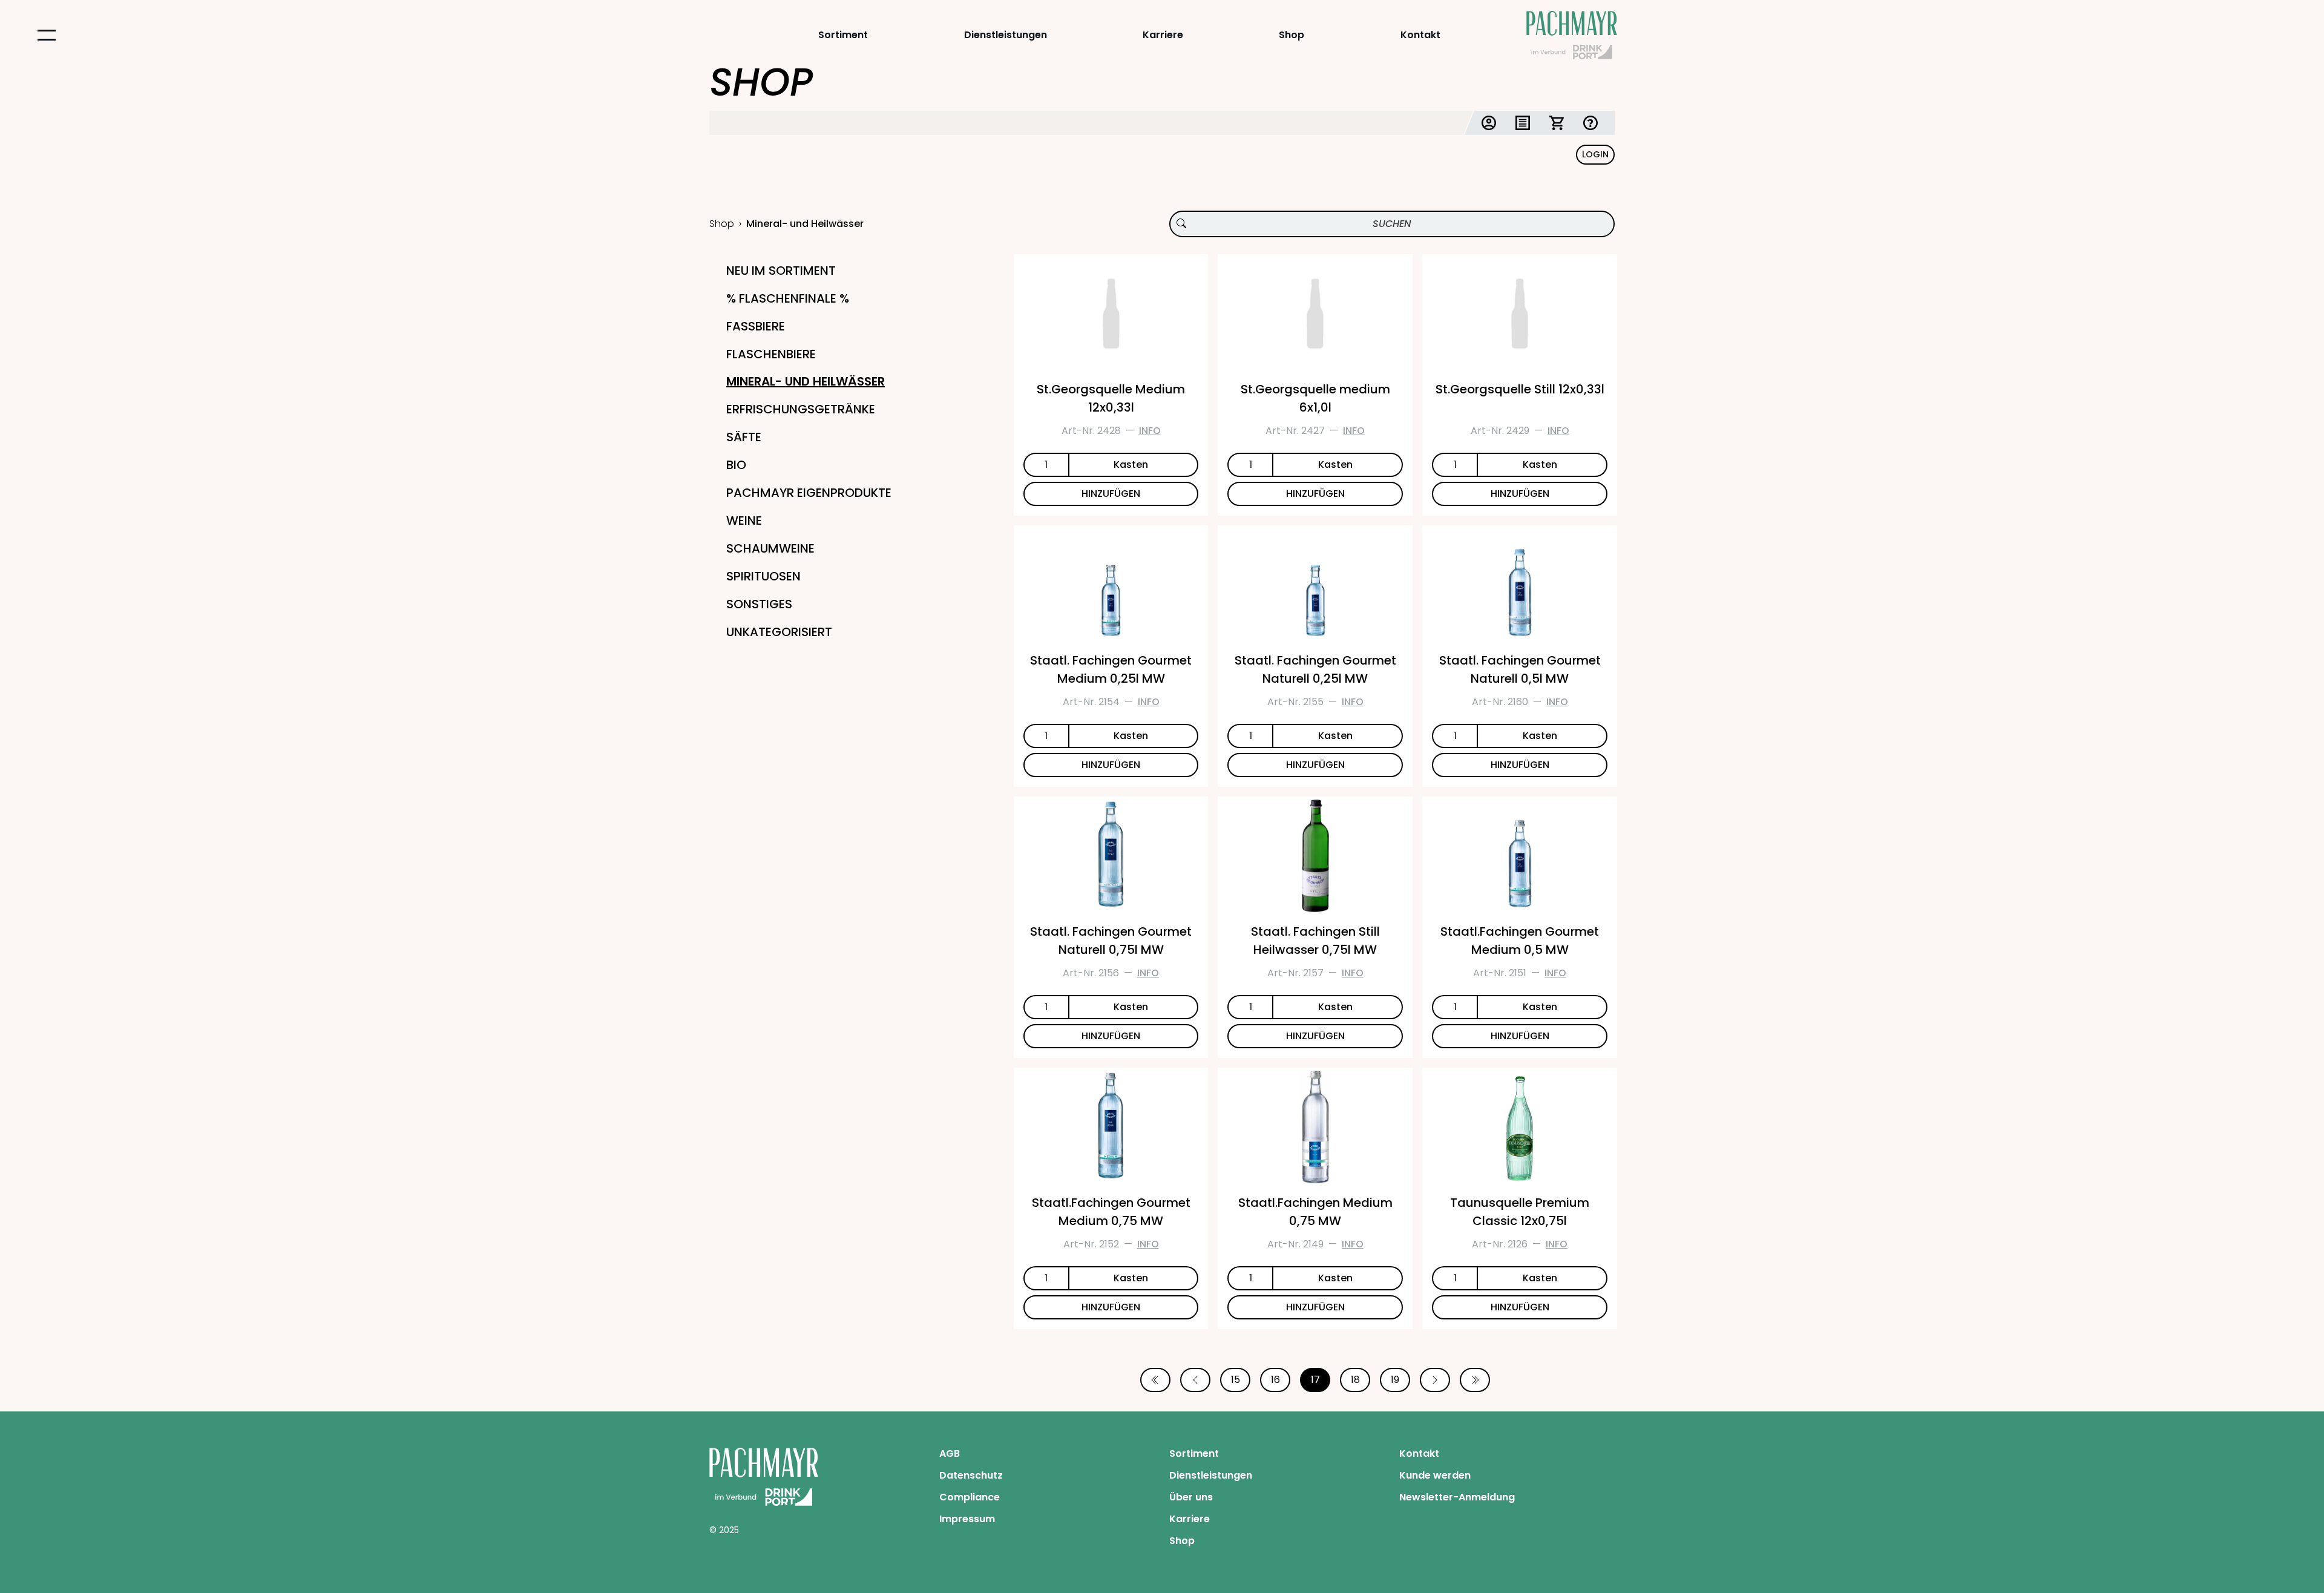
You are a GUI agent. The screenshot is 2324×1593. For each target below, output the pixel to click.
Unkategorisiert (779, 632)
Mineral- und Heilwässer (806, 381)
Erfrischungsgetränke (801, 409)
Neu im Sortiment (781, 271)
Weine (744, 521)
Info (1150, 431)
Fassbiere (756, 326)
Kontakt (1420, 35)
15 (1236, 1380)
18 (1355, 1380)
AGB (950, 1453)
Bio (736, 465)
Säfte (744, 437)
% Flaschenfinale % (788, 298)
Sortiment (843, 35)
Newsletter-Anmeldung (1457, 1497)
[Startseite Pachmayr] (1572, 35)
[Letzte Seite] (1475, 1380)
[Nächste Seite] (1435, 1380)
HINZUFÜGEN (1111, 494)
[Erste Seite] (1155, 1380)
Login (1595, 154)
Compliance (970, 1497)
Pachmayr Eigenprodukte (809, 493)
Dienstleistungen (1006, 35)
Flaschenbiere (771, 354)
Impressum (967, 1519)
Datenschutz (971, 1475)
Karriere (1163, 35)
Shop (1292, 35)
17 (1315, 1380)
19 (1395, 1380)
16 (1275, 1380)
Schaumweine (770, 548)
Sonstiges (759, 604)
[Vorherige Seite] (1195, 1380)
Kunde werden (1435, 1475)
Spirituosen (763, 576)
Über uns (1191, 1497)
